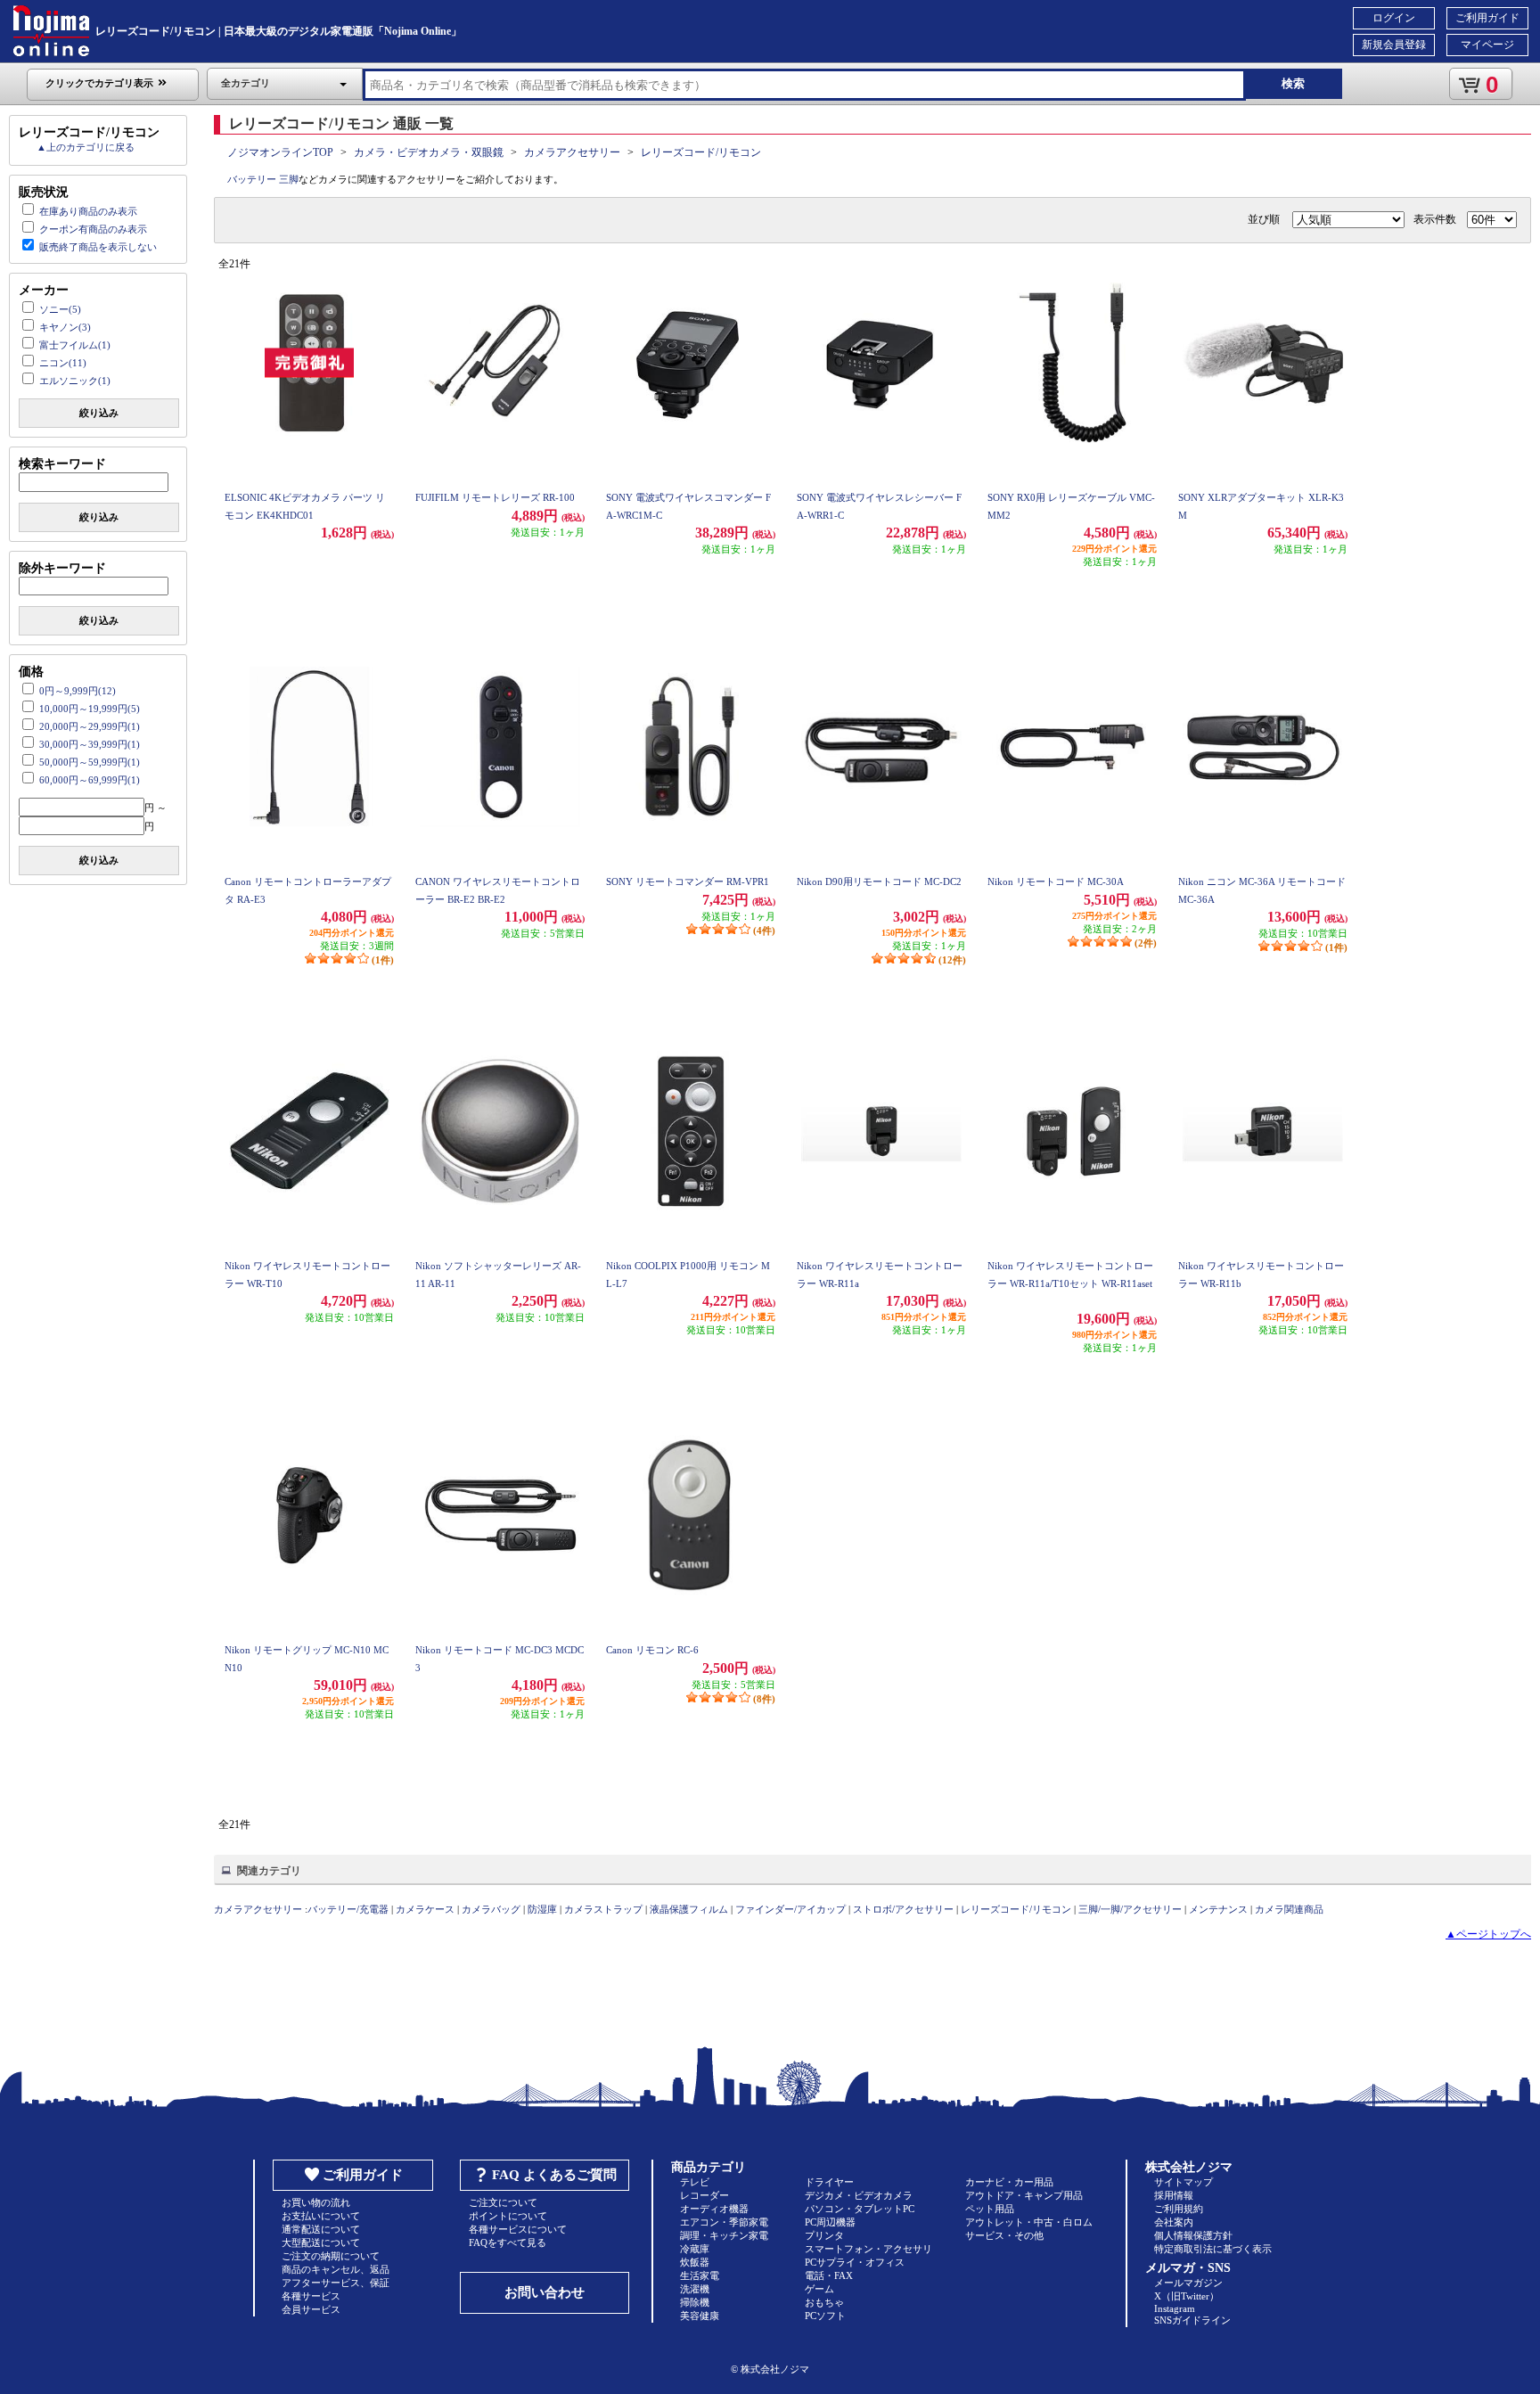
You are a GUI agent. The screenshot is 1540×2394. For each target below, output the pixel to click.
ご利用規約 (1179, 2209)
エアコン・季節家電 (724, 2222)
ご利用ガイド (1487, 18)
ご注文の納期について (331, 2256)
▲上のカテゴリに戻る (86, 147)
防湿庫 (542, 1909)
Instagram (1175, 2308)
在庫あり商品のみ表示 (88, 211)
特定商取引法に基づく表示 (1213, 2249)
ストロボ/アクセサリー (903, 1909)
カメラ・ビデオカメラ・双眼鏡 (429, 152)
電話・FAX (829, 2275)
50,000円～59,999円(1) (90, 762)
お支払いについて (321, 2216)
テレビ (695, 2182)
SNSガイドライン (1192, 2320)
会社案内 (1174, 2222)
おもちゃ (824, 2302)
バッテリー (252, 179)
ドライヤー (829, 2182)
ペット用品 (990, 2209)
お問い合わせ (545, 2292)
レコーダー (704, 2195)
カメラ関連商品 (1289, 1909)
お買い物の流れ (316, 2202)
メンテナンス (1218, 1909)
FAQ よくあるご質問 (554, 2175)
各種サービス (311, 2296)
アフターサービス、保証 (336, 2283)
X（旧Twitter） (1187, 2296)
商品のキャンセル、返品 (336, 2269)
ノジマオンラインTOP (280, 152)
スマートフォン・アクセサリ (868, 2249)
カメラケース (425, 1909)
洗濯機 (695, 2289)
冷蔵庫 (695, 2249)
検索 (1293, 83)
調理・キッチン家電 (724, 2235)
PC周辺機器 (830, 2222)
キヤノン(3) (65, 327)
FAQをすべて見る (508, 2242)
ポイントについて (508, 2216)
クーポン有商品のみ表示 (93, 229)
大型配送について (321, 2242)
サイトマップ (1184, 2182)
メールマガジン (1188, 2283)
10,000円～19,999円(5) (90, 709)
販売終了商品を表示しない (98, 247)
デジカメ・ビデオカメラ (859, 2195)
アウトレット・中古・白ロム (1029, 2222)
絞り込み (99, 413)
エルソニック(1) (75, 381)
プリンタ (824, 2235)
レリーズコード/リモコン (701, 152)
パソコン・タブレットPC (860, 2209)
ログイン (1394, 18)
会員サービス (311, 2309)
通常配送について (321, 2229)
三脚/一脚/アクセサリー (1130, 1909)
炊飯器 (695, 2262)
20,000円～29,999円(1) (90, 726)
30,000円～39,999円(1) (90, 744)
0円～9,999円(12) (78, 691)
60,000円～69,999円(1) (90, 780)
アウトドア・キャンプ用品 (1024, 2195)
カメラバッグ (491, 1909)
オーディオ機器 (714, 2209)
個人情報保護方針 (1193, 2235)
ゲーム (819, 2289)
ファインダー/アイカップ (790, 1909)
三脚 (289, 179)
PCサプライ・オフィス (855, 2262)
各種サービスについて (518, 2229)
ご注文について (503, 2202)
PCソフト (825, 2316)
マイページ (1487, 45)
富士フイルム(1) (75, 345)
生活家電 (700, 2275)
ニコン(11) (63, 363)
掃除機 (695, 2302)
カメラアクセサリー (572, 152)
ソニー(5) (60, 309)
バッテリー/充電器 (348, 1909)
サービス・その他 (1004, 2235)
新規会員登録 (1394, 45)
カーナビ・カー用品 (1009, 2182)
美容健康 (700, 2316)
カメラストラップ (603, 1909)
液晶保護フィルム (689, 1909)
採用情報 (1174, 2195)
